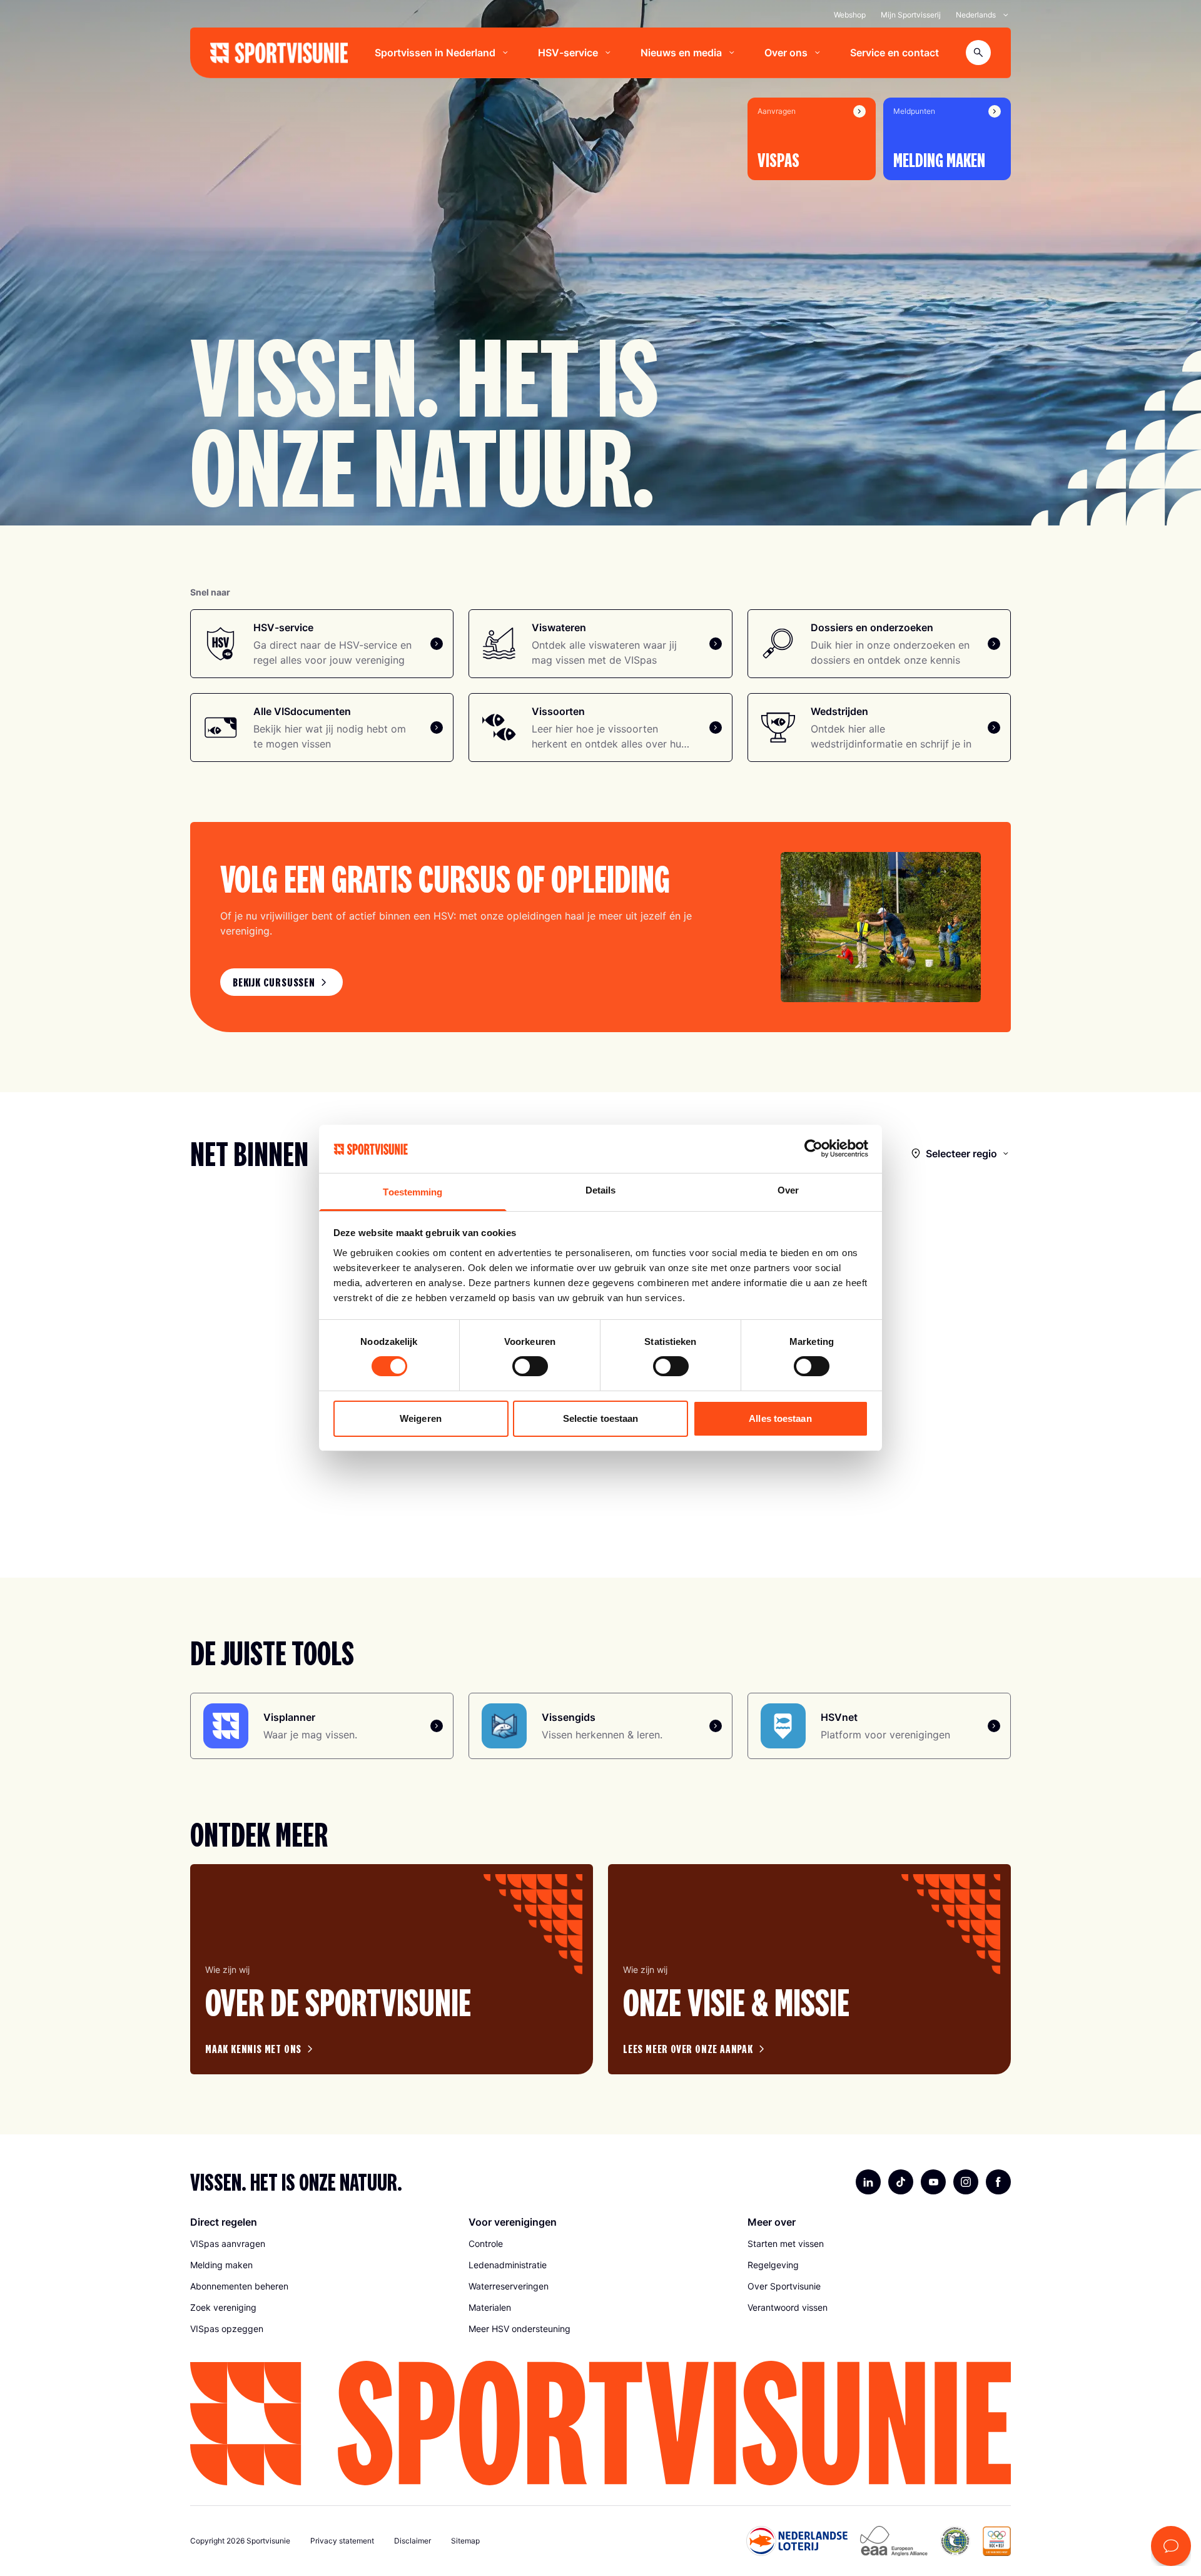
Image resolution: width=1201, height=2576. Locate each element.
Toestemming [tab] (413, 1192)
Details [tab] (601, 1190)
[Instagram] (966, 2182)
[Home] (279, 53)
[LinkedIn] (868, 2182)
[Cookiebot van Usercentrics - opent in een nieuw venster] (813, 1149)
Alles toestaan (780, 1418)
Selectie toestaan (601, 1418)
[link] (281, 982)
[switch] (530, 1366)
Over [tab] (788, 1190)
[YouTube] (933, 2182)
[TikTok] (901, 2182)
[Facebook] (998, 2182)
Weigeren (421, 1418)
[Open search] (978, 53)
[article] (392, 1969)
